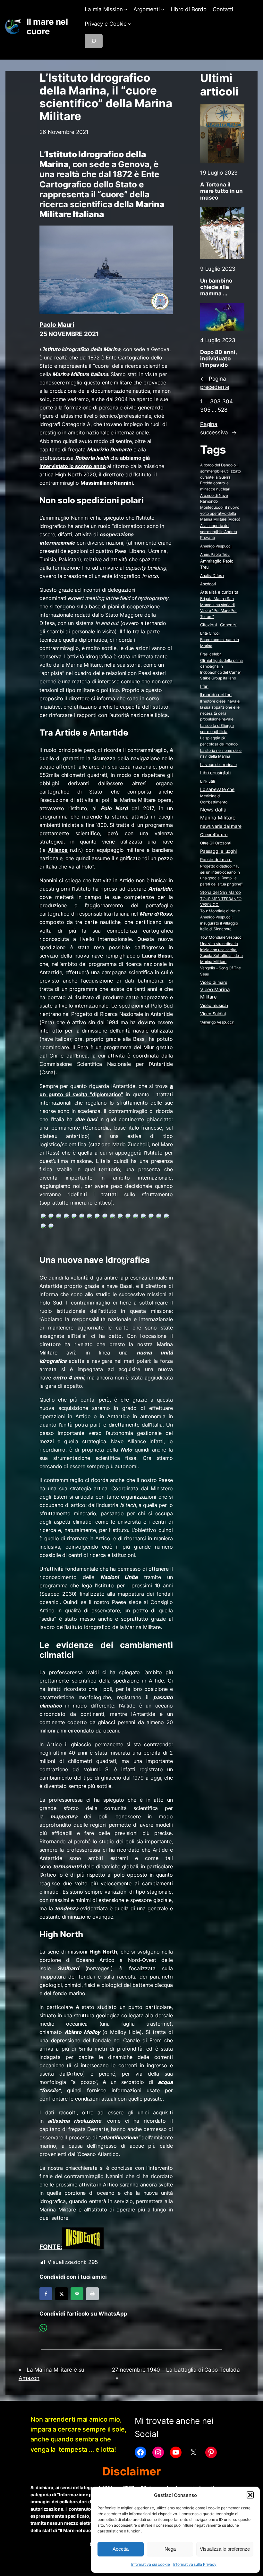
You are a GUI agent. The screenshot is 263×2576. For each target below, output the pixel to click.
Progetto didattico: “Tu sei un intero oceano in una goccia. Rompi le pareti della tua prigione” (221, 875)
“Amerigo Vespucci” (217, 1022)
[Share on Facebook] (46, 2294)
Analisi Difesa (212, 576)
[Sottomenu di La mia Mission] (126, 9)
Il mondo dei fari (216, 695)
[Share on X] (62, 2294)
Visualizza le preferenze (225, 2549)
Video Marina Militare (215, 993)
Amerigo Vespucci (216, 546)
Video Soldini (213, 1014)
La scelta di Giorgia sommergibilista (217, 728)
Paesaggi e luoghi (218, 851)
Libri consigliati (215, 773)
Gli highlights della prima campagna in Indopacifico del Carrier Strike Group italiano (221, 669)
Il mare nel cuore (47, 26)
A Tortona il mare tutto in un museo (221, 191)
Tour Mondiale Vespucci (221, 937)
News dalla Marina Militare (218, 814)
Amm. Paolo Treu (215, 554)
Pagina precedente (215, 383)
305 (205, 410)
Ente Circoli (210, 633)
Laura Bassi (157, 956)
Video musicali (214, 1005)
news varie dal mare (221, 826)
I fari (204, 686)
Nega (170, 2549)
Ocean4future (214, 835)
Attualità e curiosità (219, 592)
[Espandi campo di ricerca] (94, 41)
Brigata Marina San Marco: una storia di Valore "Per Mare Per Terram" (218, 608)
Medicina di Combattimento (214, 799)
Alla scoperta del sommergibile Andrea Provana (219, 531)
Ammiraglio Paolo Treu (217, 564)
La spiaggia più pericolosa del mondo (219, 741)
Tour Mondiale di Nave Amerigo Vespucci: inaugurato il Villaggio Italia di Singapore (220, 920)
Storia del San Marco (221, 892)
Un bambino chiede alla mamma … (216, 287)
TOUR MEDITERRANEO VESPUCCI (221, 902)
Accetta (121, 2549)
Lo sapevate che (217, 789)
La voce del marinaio (218, 765)
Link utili (208, 781)
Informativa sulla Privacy (195, 2564)
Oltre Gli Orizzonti (216, 843)
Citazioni (208, 625)
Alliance (58, 850)
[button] (250, 2495)
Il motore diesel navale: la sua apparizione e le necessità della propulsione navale (220, 710)
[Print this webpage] (92, 2294)
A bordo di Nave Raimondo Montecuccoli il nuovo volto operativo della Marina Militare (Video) (220, 507)
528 (223, 410)
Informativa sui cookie (151, 2564)
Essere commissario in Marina (220, 643)
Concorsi (229, 625)
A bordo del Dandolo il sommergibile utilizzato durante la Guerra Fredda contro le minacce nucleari (221, 477)
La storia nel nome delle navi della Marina (221, 753)
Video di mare (214, 982)
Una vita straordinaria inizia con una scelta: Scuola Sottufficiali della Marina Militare (221, 953)
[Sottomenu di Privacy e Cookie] (130, 24)
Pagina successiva (218, 428)
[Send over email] (77, 2294)
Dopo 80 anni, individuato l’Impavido (218, 358)
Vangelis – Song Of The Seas (221, 971)
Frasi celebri (211, 654)
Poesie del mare (216, 860)
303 (215, 401)
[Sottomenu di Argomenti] (163, 9)
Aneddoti (208, 584)
